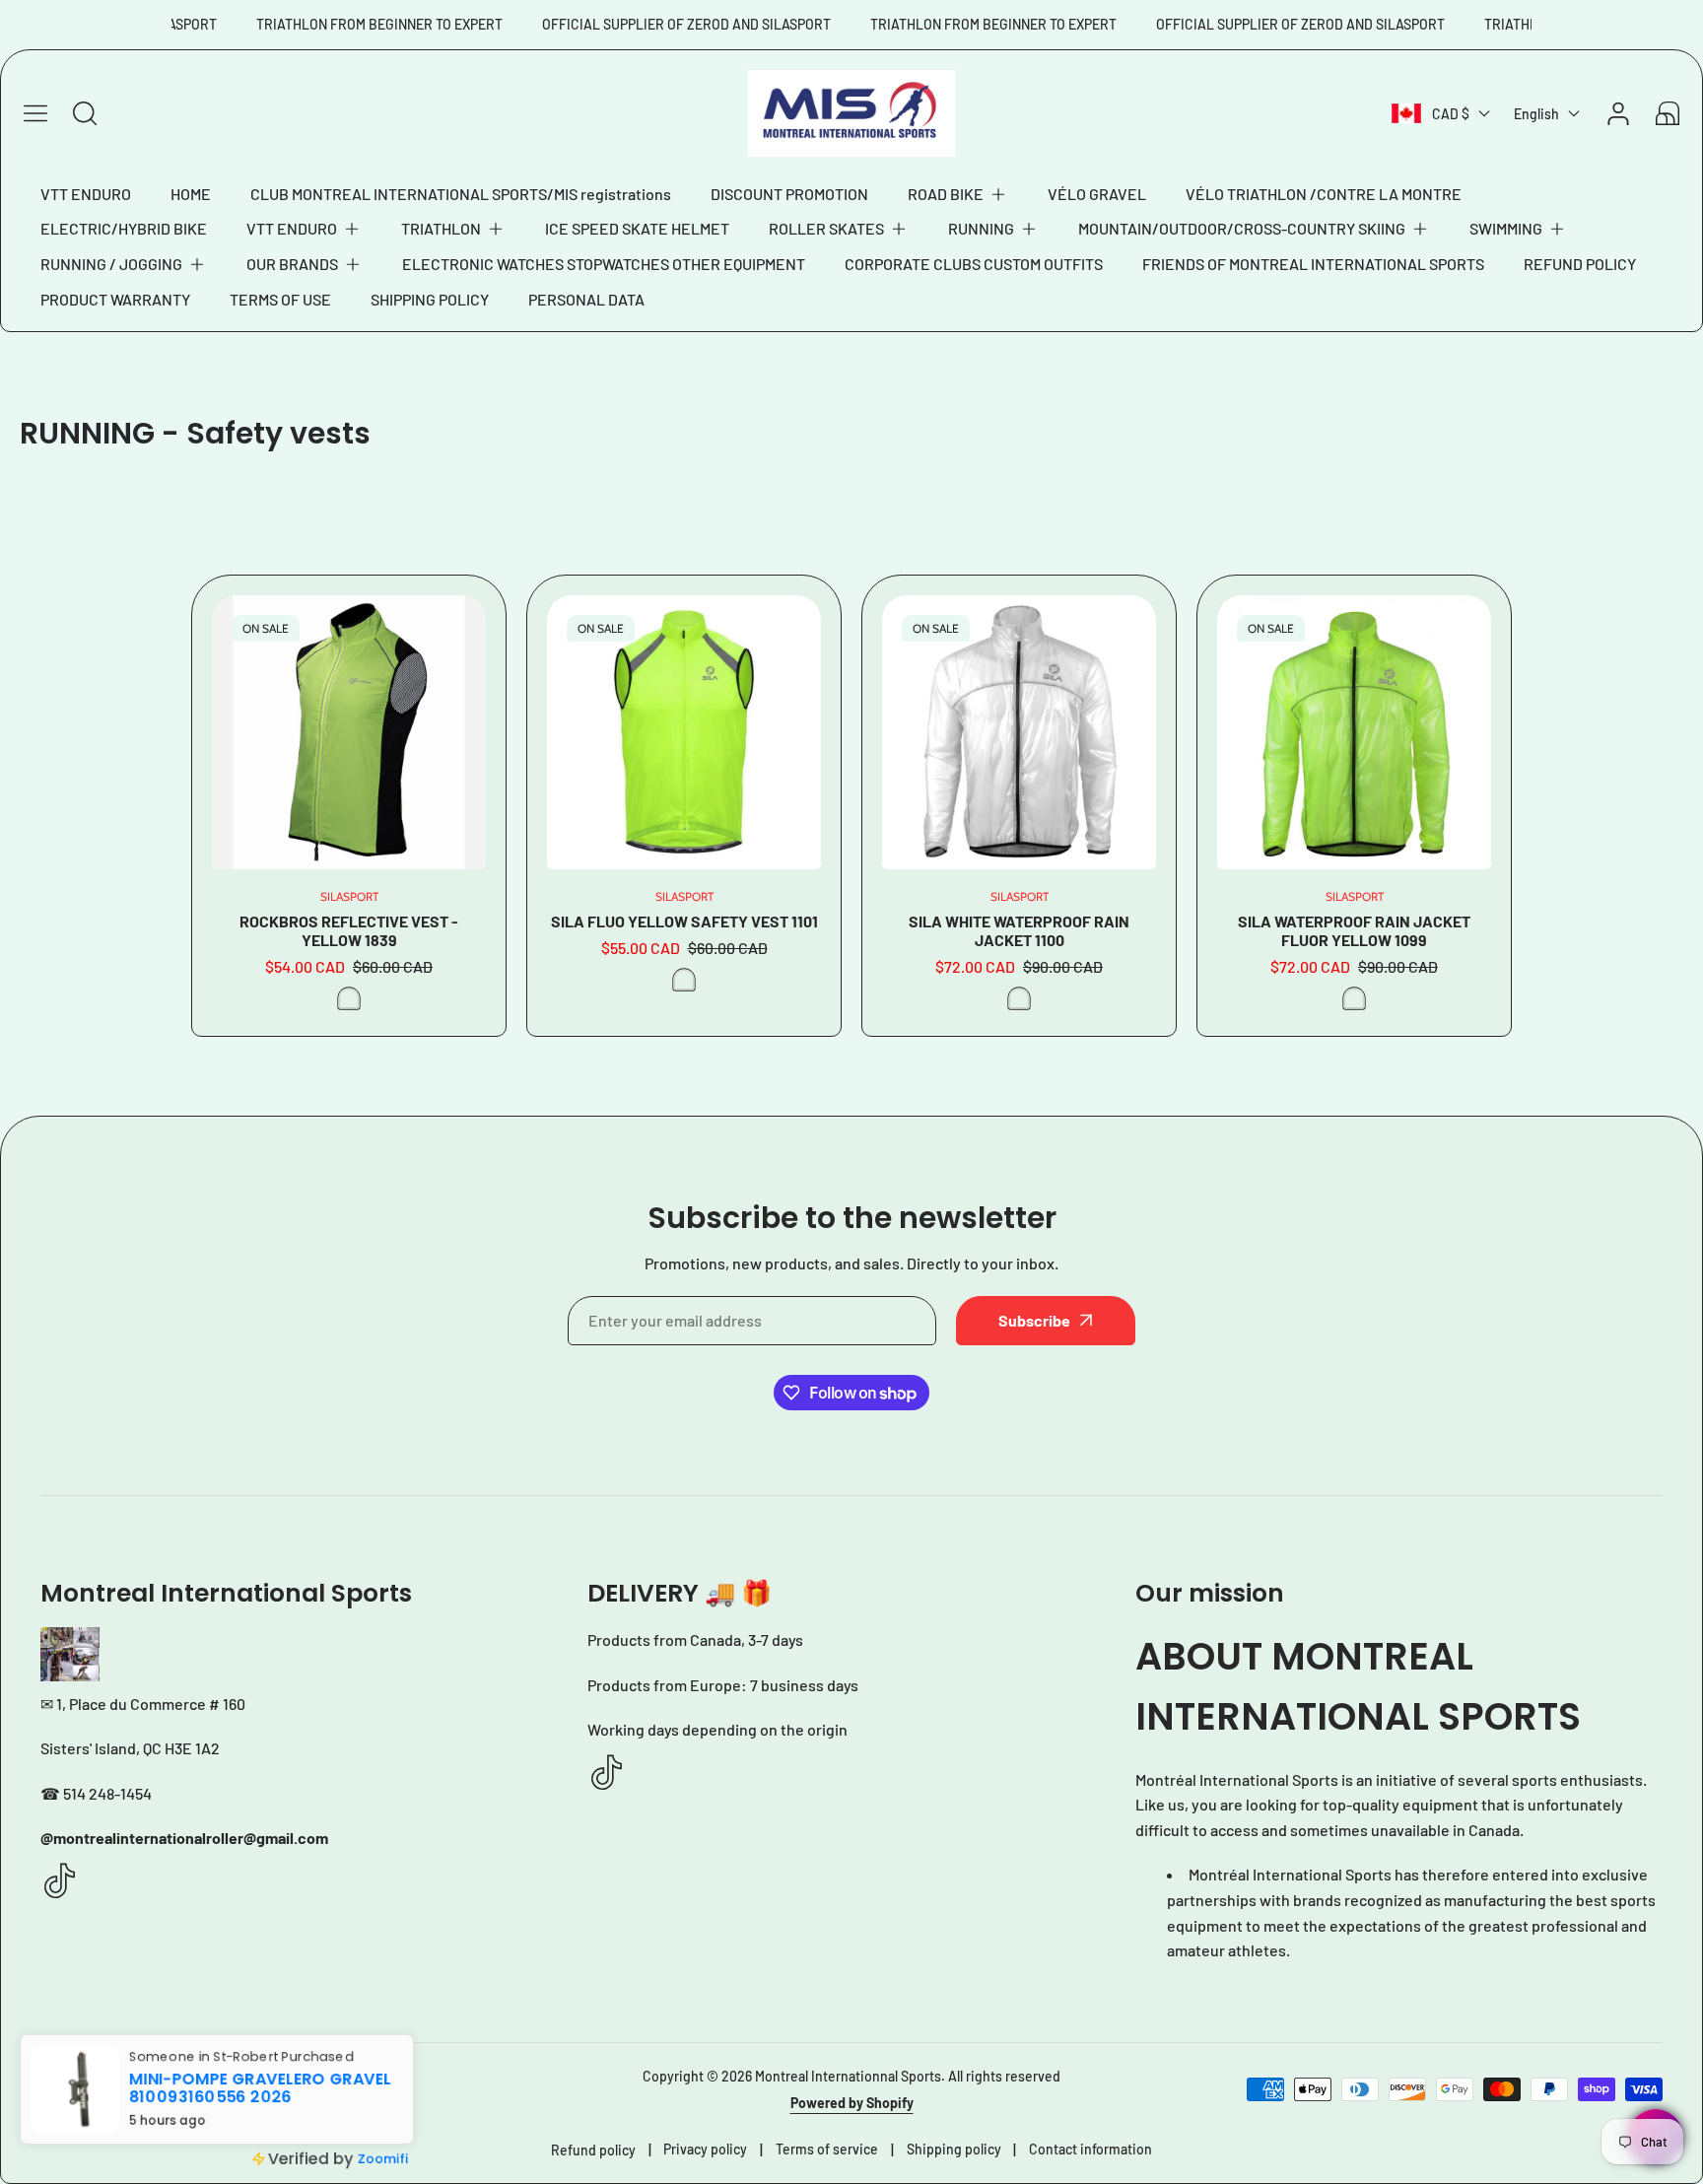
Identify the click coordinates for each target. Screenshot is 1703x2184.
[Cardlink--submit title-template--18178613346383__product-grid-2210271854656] (1354, 732)
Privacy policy (705, 2149)
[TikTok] (60, 1882)
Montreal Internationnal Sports (848, 2076)
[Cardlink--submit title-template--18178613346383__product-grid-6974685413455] (349, 732)
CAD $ (1451, 114)
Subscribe (1034, 1320)
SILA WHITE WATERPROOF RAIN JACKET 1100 (1019, 930)
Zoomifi (383, 2159)
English (1536, 114)
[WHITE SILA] (1019, 998)
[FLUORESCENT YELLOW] (349, 998)
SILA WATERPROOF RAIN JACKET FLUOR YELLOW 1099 (1354, 930)
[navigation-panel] (35, 113)
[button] (958, 194)
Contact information (1090, 2149)
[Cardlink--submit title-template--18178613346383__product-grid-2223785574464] (684, 732)
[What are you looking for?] (85, 113)
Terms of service (827, 2149)
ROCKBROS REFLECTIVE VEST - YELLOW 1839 (349, 930)
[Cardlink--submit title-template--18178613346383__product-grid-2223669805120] (1019, 732)
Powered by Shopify (852, 2103)
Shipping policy (954, 2149)
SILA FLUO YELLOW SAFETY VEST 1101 (684, 921)
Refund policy (593, 2150)
